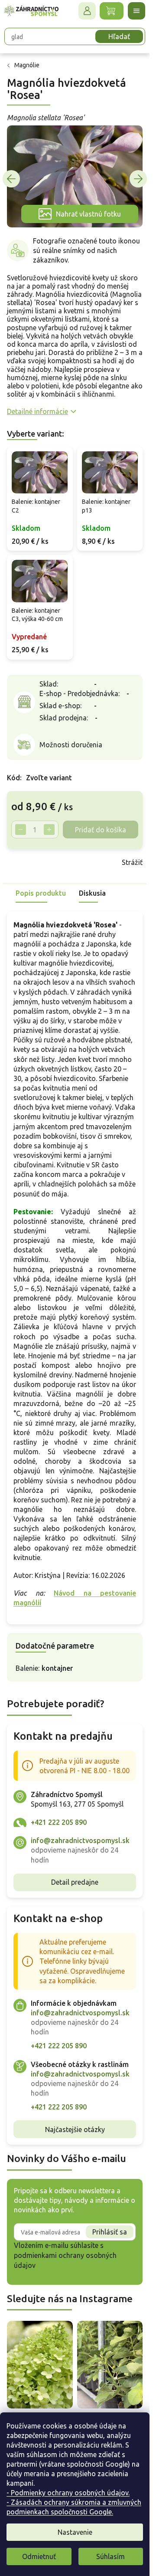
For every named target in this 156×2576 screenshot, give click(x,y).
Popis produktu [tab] (41, 893)
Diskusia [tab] (92, 893)
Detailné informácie (37, 411)
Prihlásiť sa (110, 2232)
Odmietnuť (39, 2556)
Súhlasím (110, 2556)
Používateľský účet (87, 11)
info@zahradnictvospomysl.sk (80, 1840)
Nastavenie (75, 2532)
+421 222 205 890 (59, 1822)
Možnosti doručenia (71, 745)
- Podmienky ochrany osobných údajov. (68, 2493)
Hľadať (119, 36)
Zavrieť (69, 862)
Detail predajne (75, 1882)
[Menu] (136, 11)
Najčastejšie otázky (75, 2129)
